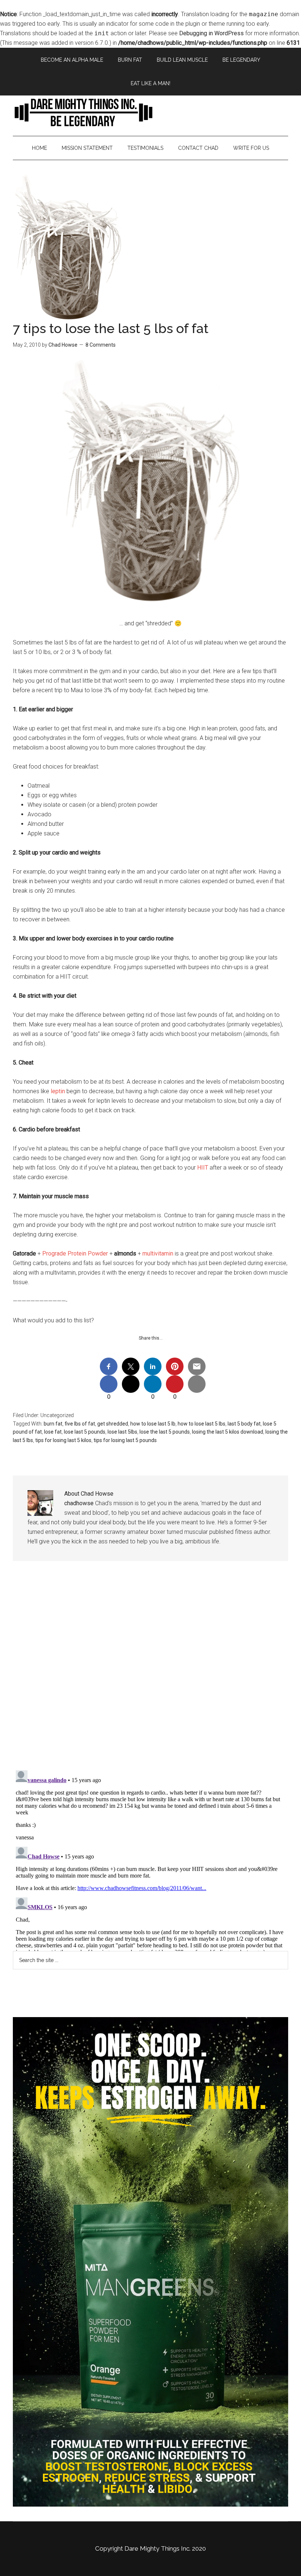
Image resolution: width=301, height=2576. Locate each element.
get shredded (113, 1424)
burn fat (53, 1424)
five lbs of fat (80, 1424)
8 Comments (101, 345)
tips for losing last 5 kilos (63, 1440)
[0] (109, 1384)
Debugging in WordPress (211, 33)
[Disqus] (150, 1671)
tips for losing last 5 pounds (125, 1440)
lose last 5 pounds (85, 1432)
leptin (58, 1091)
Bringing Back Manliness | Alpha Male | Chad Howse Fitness (150, 112)
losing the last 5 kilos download (228, 1432)
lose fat (53, 1432)
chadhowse (79, 1503)
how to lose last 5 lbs (202, 1424)
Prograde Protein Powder (75, 1253)
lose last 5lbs (122, 1432)
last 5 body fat (244, 1424)
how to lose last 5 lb (153, 1424)
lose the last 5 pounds (165, 1432)
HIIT (203, 1168)
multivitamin (158, 1253)
